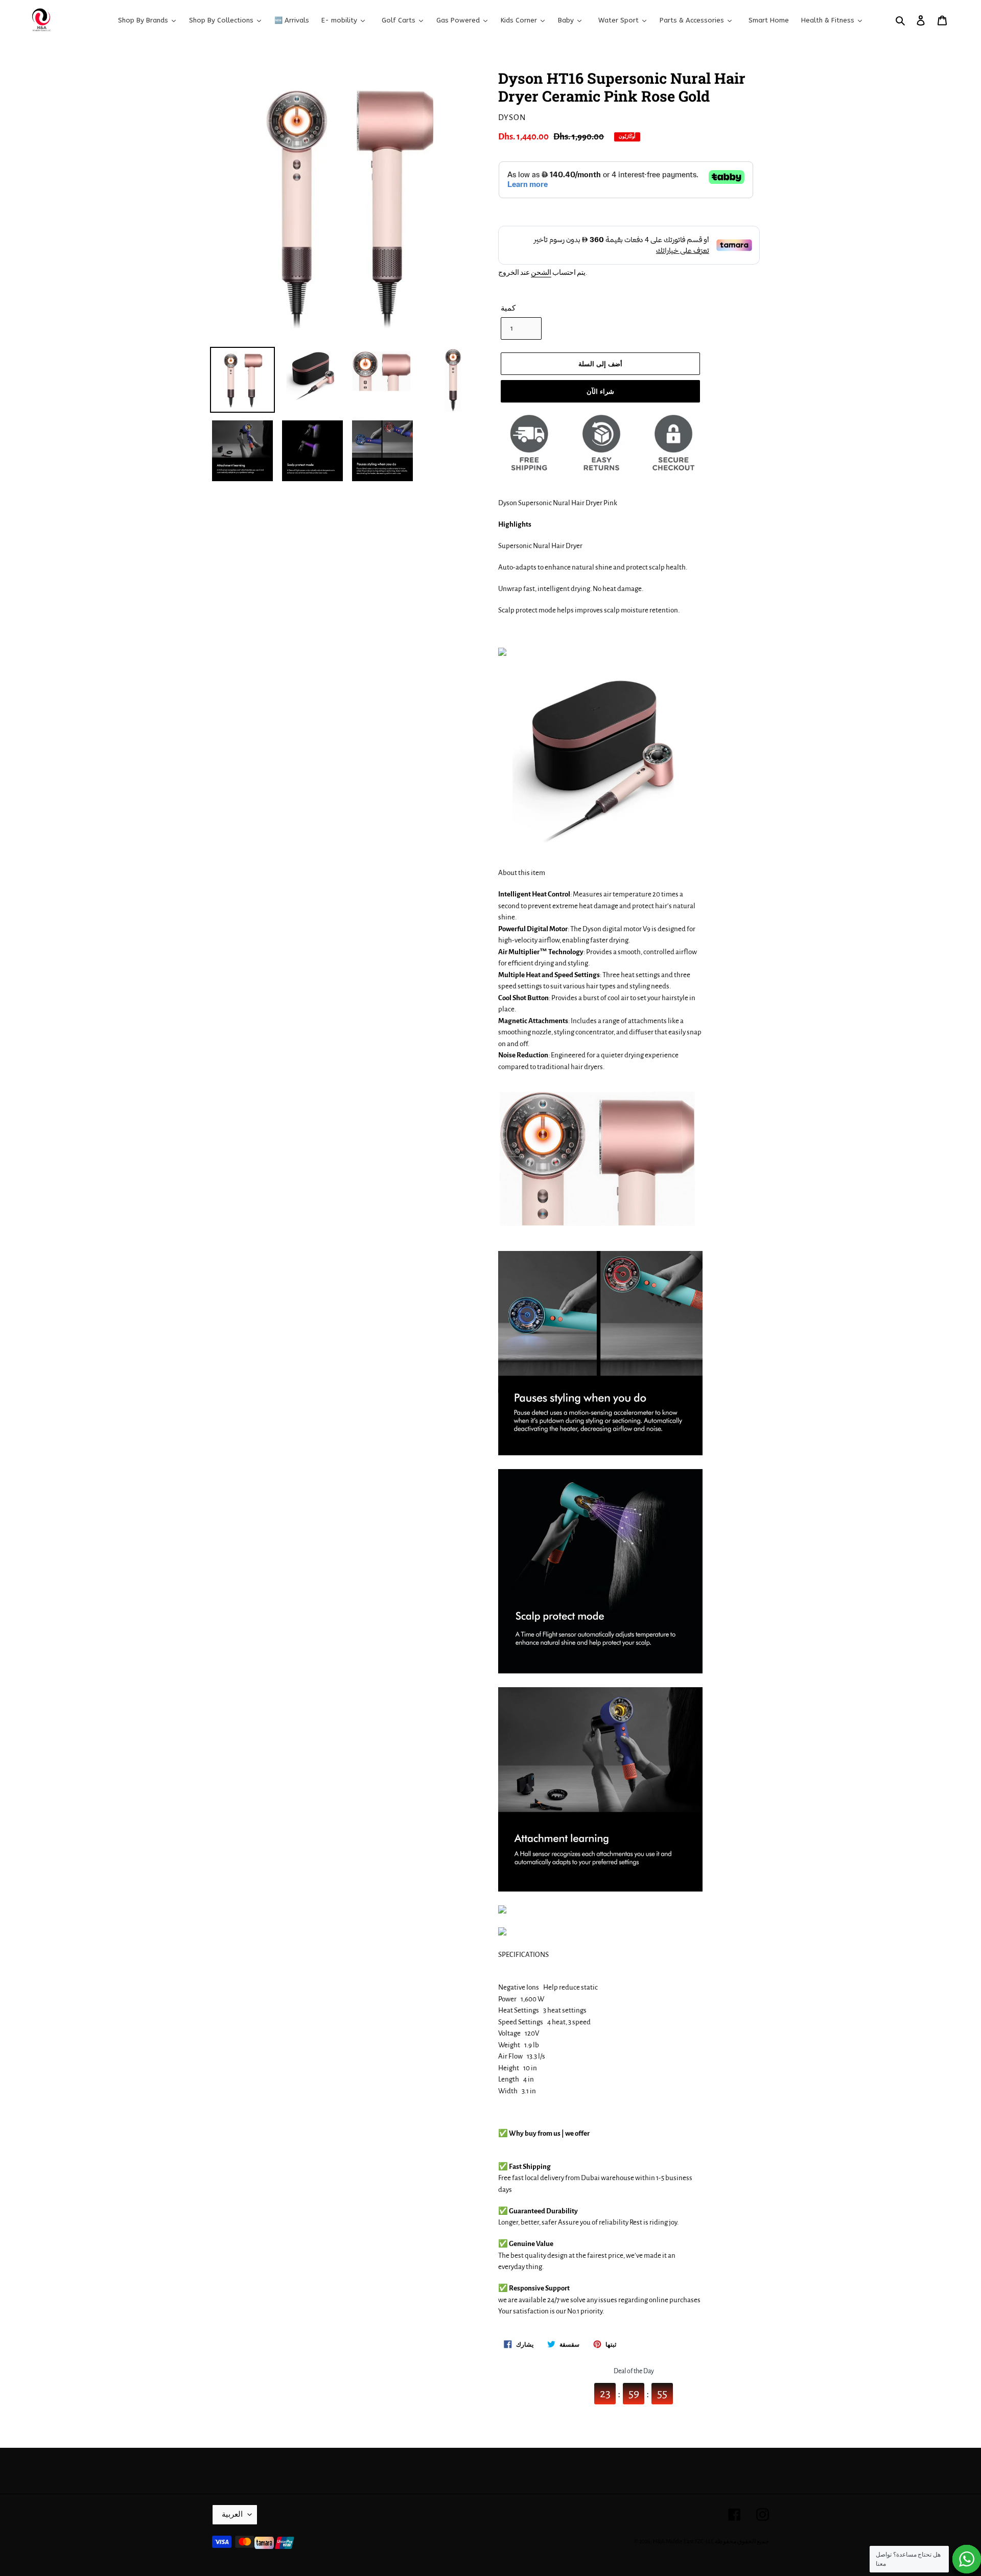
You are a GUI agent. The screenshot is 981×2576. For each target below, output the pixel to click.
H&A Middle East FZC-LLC (683, 2541)
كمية (508, 308)
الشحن (541, 273)
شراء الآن (600, 391)
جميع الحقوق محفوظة (742, 2541)
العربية (232, 2514)
